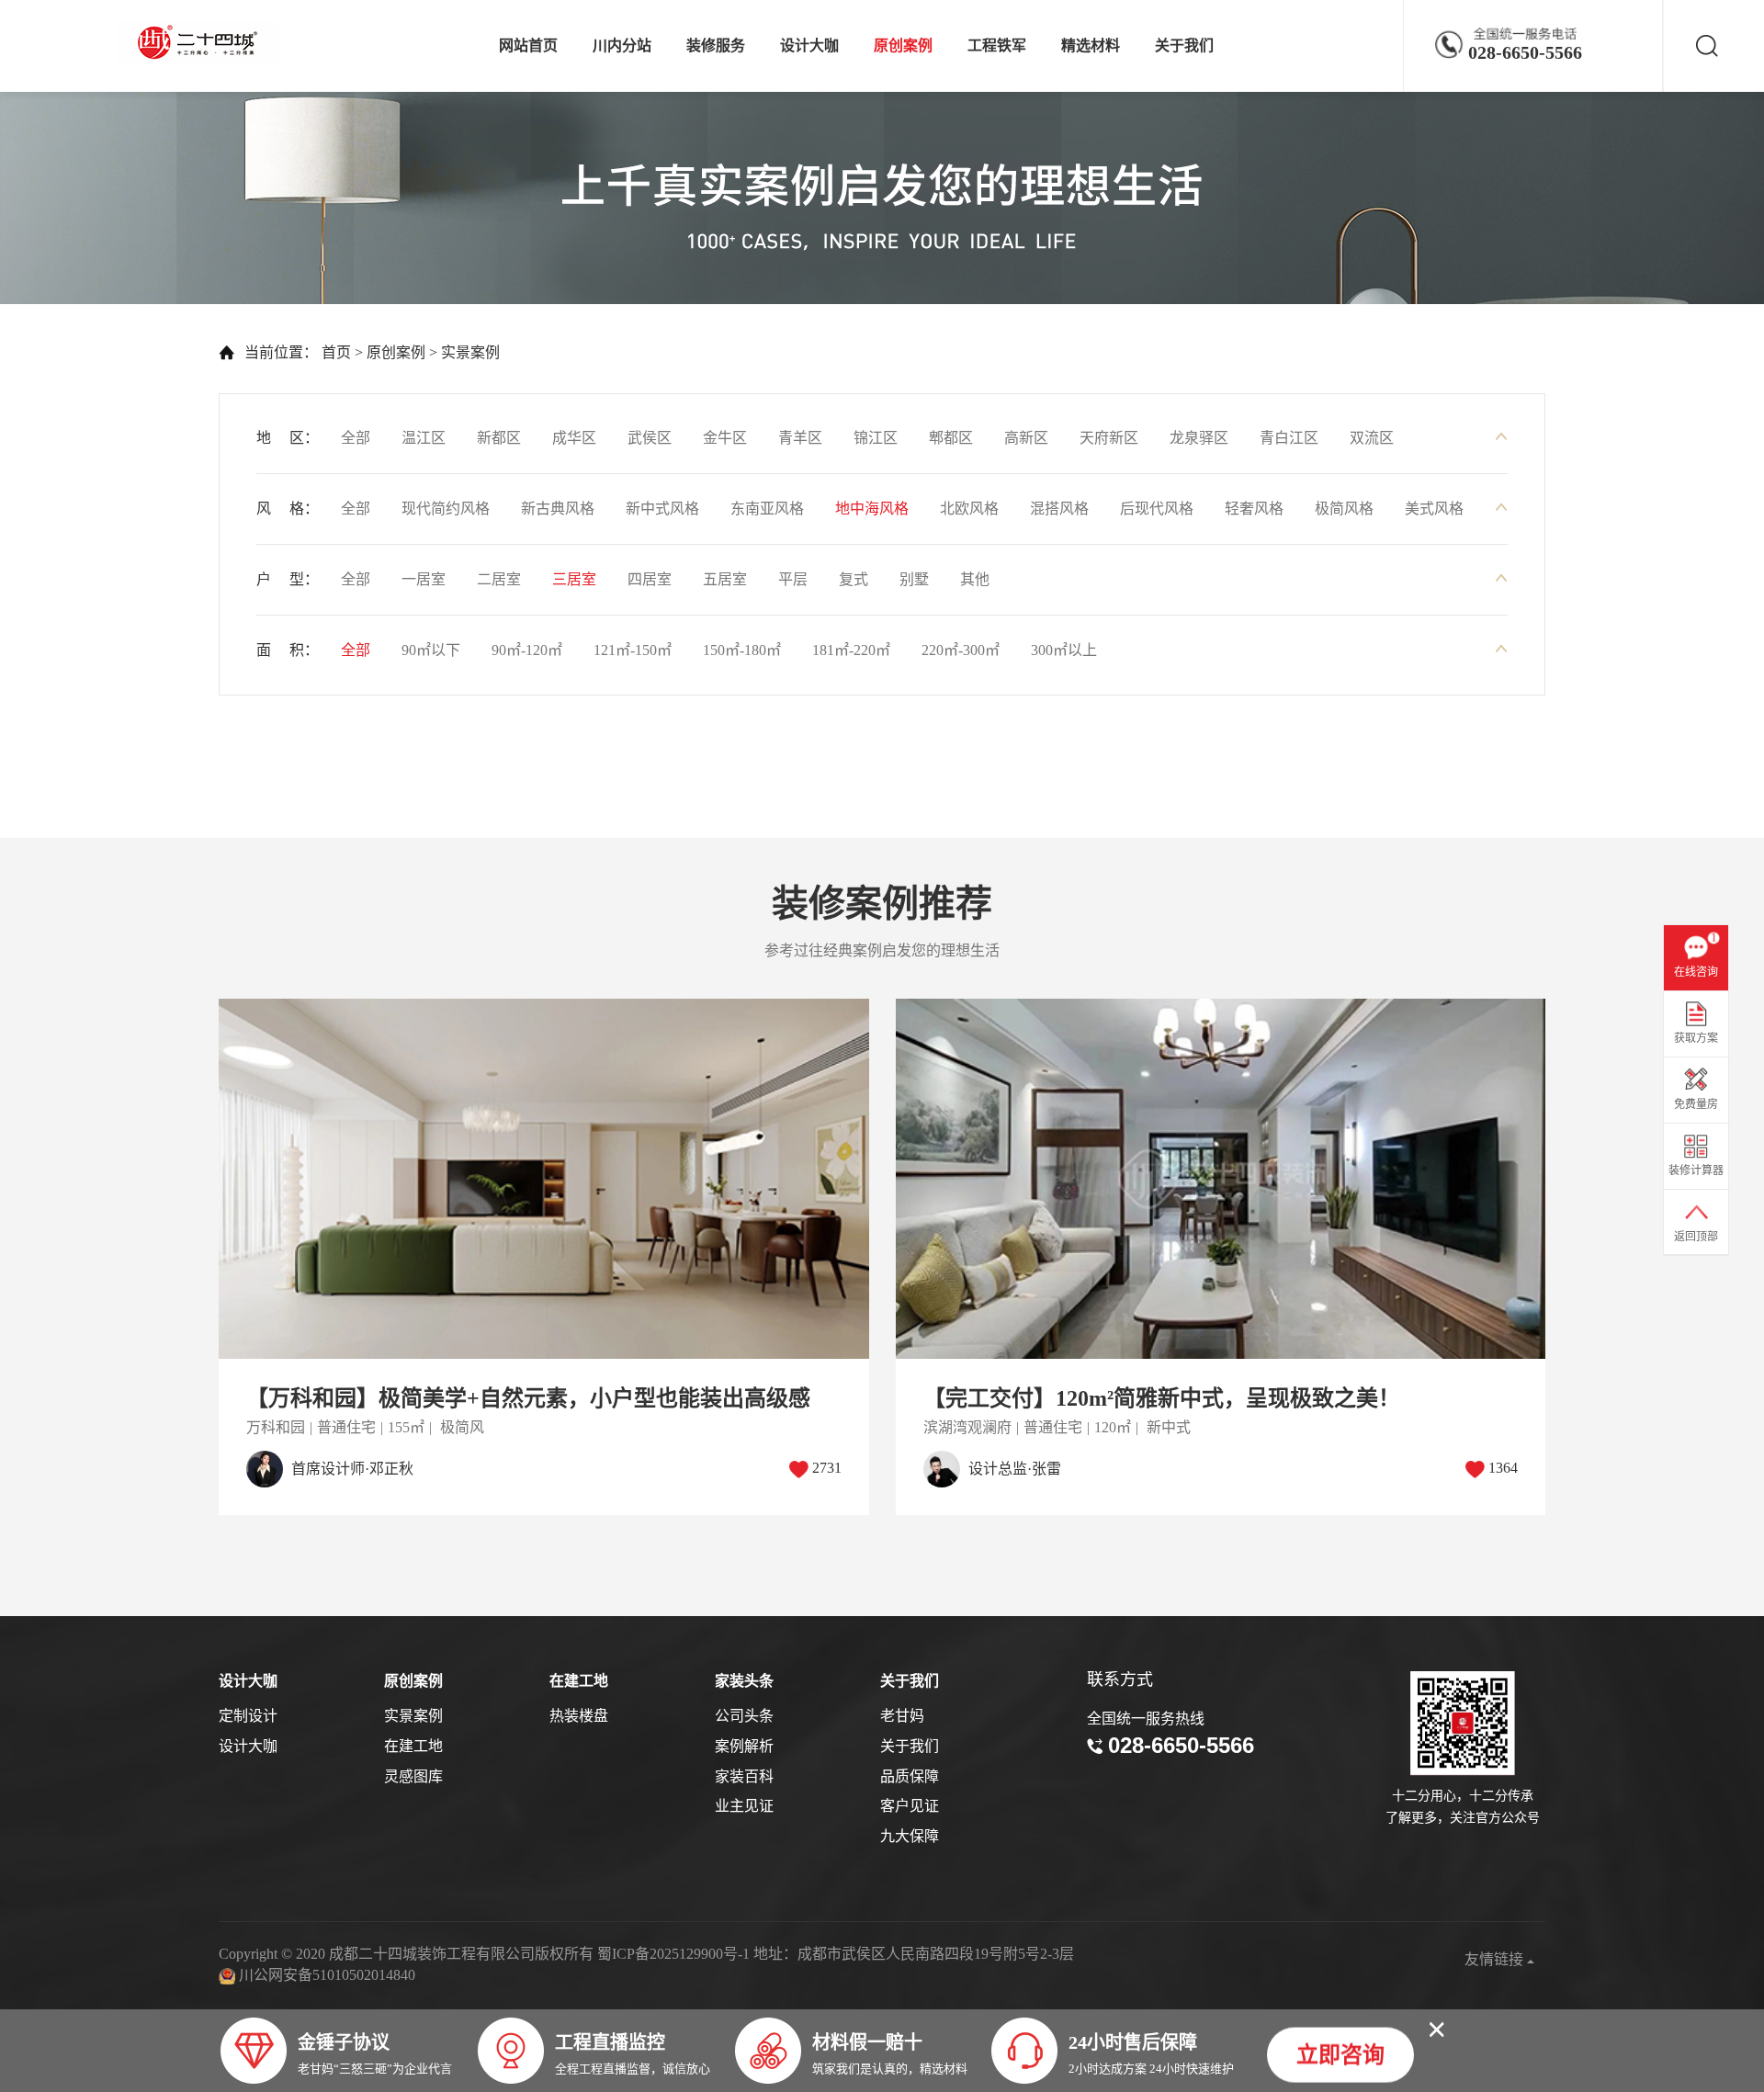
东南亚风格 (767, 509)
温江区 (424, 438)
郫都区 (951, 438)
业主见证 (744, 1806)
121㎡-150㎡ (633, 650)
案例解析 (744, 1746)
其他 (975, 579)
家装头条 (744, 1681)
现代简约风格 (446, 509)
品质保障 (910, 1776)
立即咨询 (1340, 2052)
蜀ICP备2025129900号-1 (673, 1954)
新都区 (499, 438)
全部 (356, 438)
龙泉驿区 (1199, 438)
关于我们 (1184, 45)
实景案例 (470, 352)
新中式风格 (662, 509)
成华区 (574, 438)
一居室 (424, 579)
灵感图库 (413, 1776)
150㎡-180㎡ (742, 650)
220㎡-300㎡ (961, 650)
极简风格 (1344, 509)
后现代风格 (1157, 509)
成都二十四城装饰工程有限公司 (202, 43)
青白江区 (1289, 438)
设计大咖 (809, 45)
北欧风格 (969, 509)
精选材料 (1091, 45)
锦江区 (876, 438)
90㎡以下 (431, 650)
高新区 (1026, 438)
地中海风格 (872, 509)
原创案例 (903, 45)
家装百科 (744, 1776)
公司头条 (744, 1716)
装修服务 (716, 45)
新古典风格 (558, 509)
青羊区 (800, 438)
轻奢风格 (1254, 509)
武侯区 (650, 438)
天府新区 (1109, 438)
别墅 (914, 579)
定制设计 (248, 1716)
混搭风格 (1059, 509)
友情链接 (1496, 1959)
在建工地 (413, 1746)
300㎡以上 (1064, 650)
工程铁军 (997, 45)
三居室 (574, 579)
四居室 (650, 579)
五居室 (725, 579)
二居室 (499, 579)
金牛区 (725, 438)
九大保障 (910, 1836)
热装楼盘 (579, 1716)
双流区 (1372, 438)
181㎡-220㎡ (851, 650)
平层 (793, 579)
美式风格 (1434, 509)
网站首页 (528, 45)
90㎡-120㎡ (527, 650)
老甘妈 (902, 1716)
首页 (336, 352)
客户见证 (910, 1806)
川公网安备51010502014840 (327, 1975)
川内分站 (622, 45)
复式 (854, 579)
